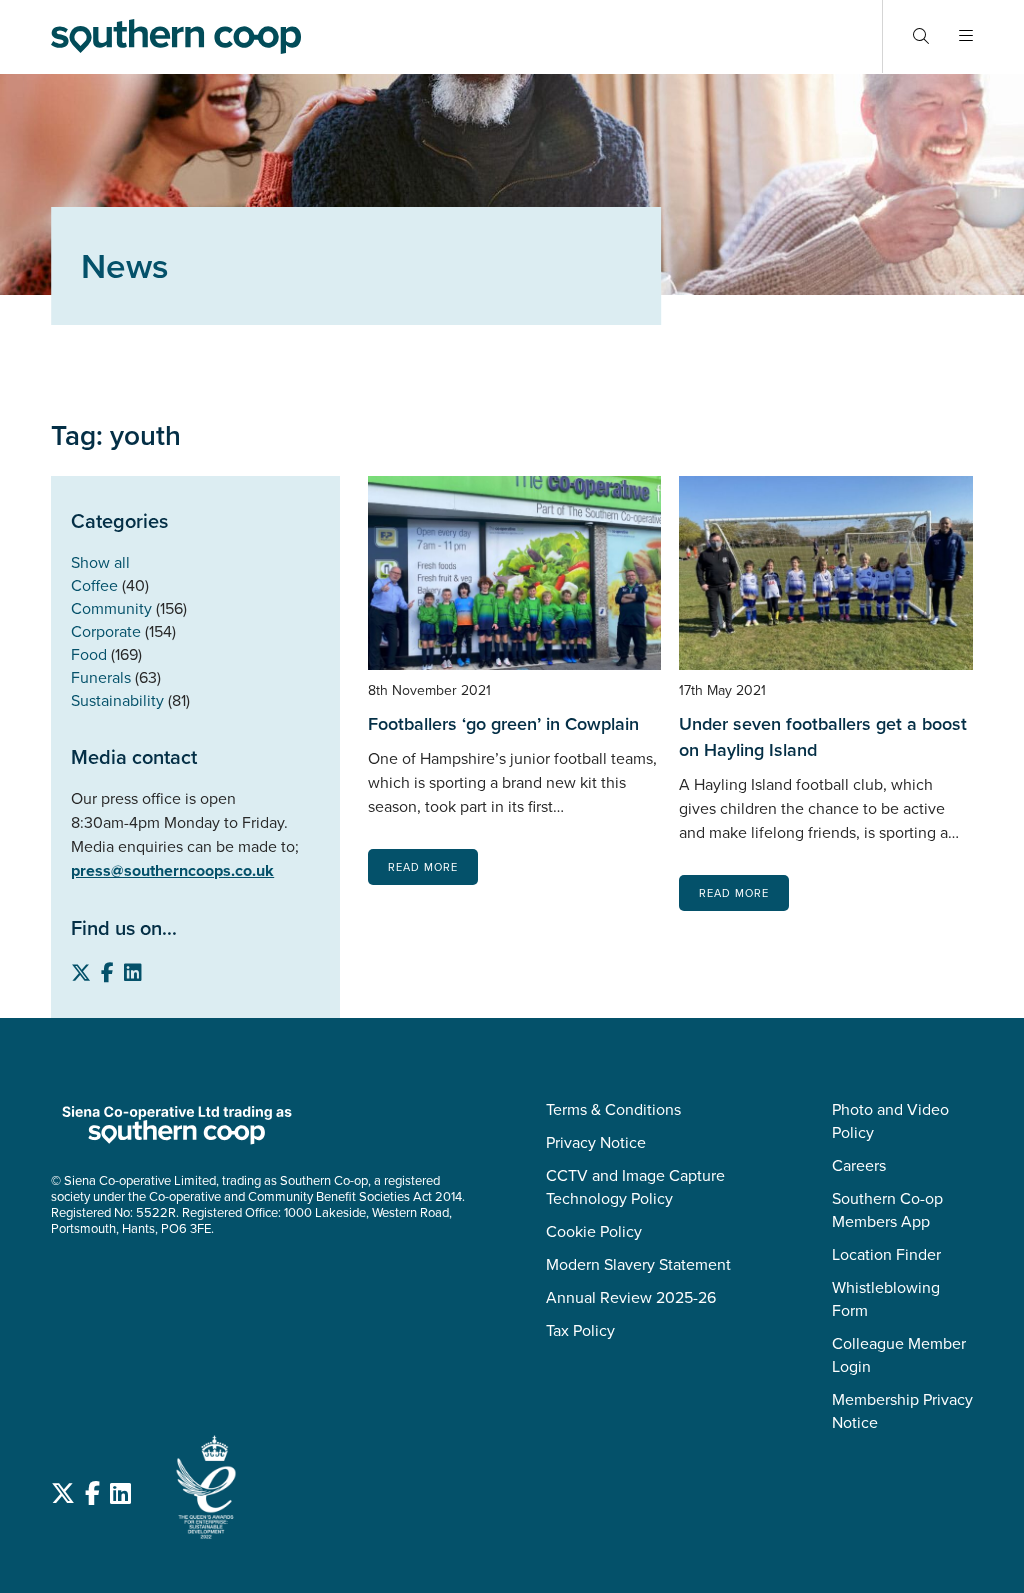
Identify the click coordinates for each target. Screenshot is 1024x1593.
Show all (100, 562)
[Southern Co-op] (176, 36)
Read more (423, 867)
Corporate (106, 631)
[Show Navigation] (966, 36)
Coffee (94, 585)
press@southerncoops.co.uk (172, 870)
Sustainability (117, 700)
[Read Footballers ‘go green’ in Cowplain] (515, 573)
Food (89, 654)
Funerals (101, 677)
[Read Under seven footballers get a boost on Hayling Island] (826, 573)
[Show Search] (921, 36)
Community (111, 608)
